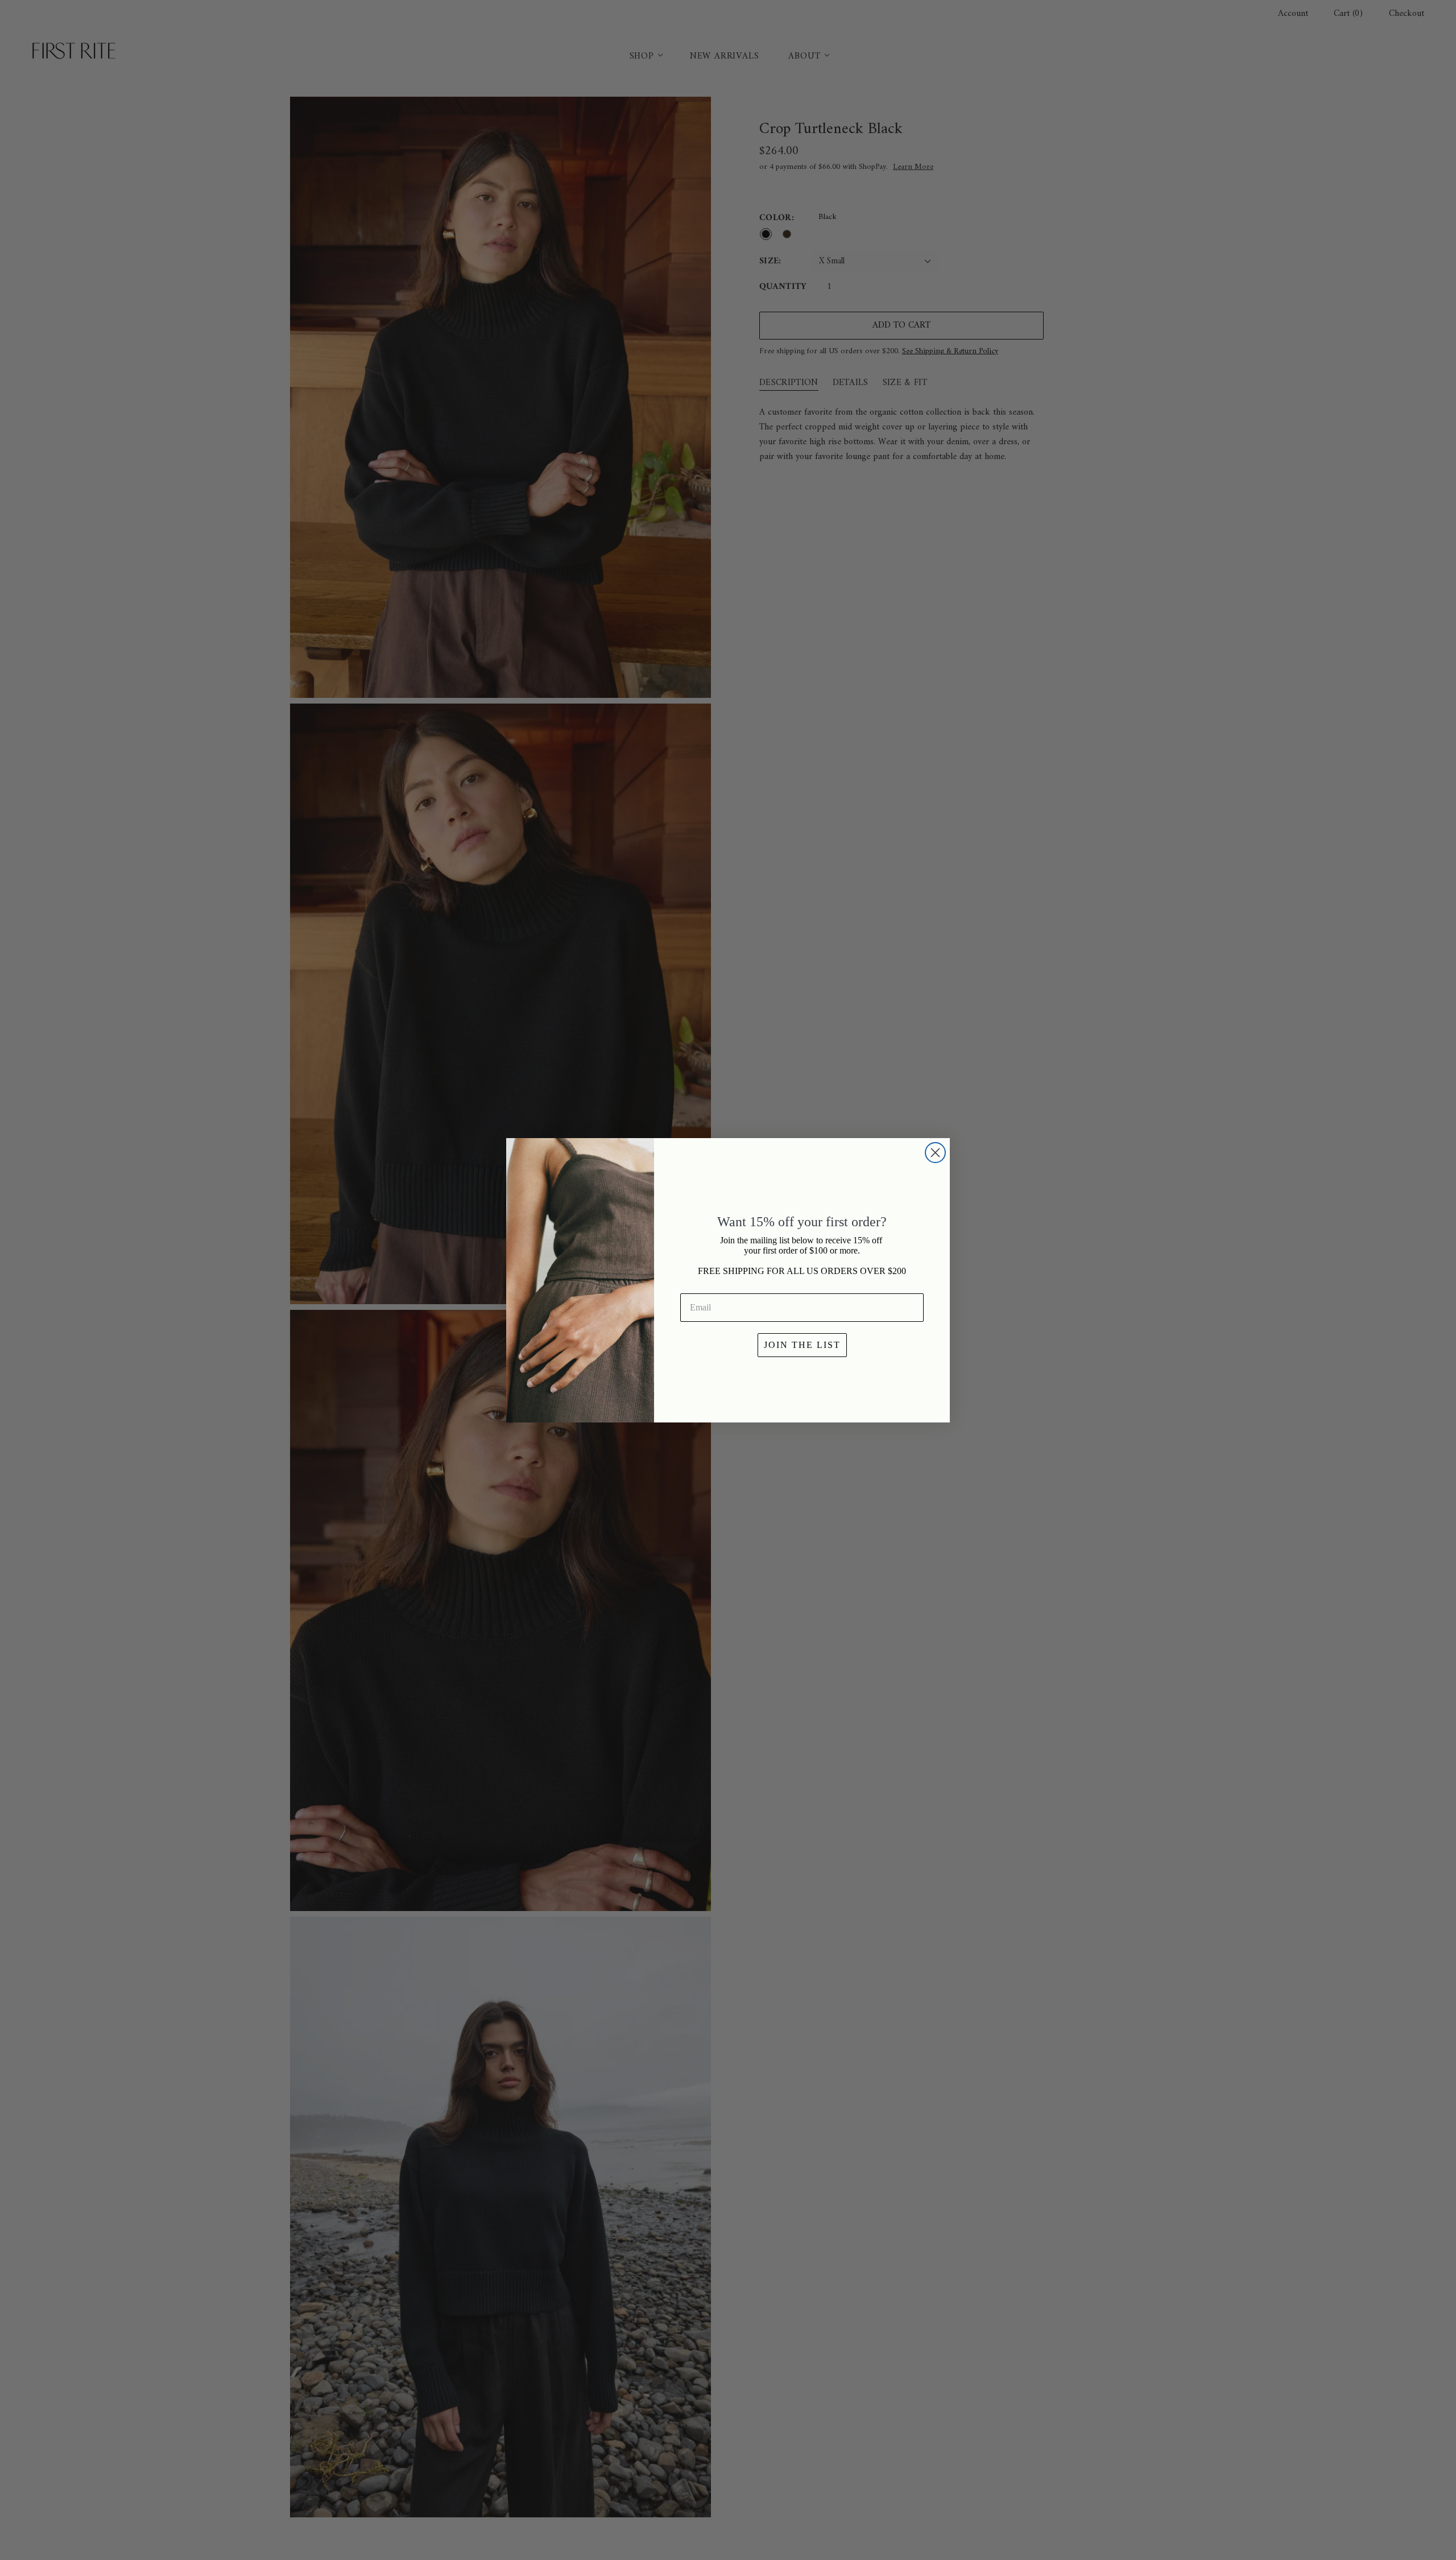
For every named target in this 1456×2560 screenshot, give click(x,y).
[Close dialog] (935, 1153)
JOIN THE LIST (802, 1345)
